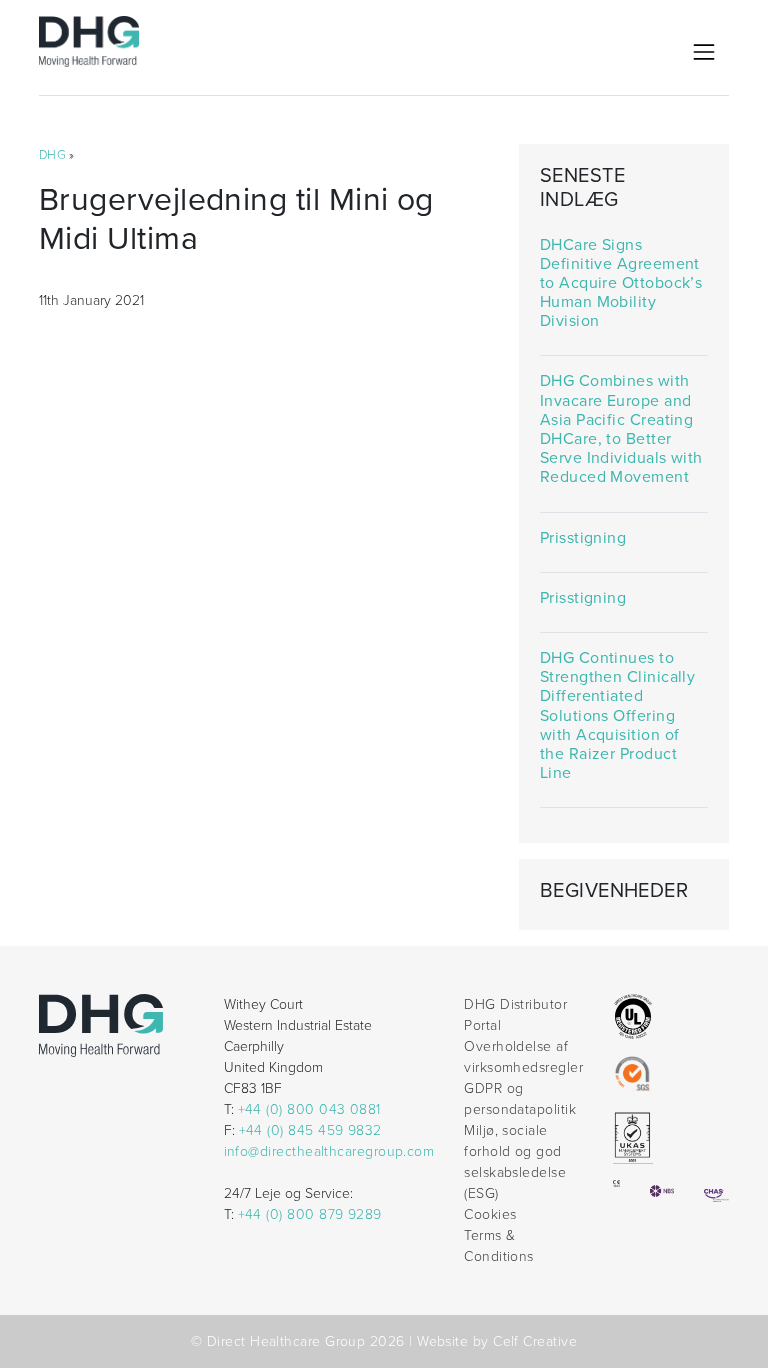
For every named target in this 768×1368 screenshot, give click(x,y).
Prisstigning (583, 538)
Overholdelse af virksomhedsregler (523, 1057)
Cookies (490, 1214)
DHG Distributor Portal (515, 1015)
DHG (52, 155)
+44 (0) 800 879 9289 (310, 1214)
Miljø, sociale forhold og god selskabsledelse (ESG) (515, 1162)
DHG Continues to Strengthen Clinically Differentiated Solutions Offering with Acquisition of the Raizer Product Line (618, 716)
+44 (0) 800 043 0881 (309, 1109)
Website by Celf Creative (497, 1341)
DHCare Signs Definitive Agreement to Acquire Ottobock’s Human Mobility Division (621, 284)
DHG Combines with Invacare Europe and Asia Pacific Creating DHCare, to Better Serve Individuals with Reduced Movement (621, 429)
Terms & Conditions (499, 1246)
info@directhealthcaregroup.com (329, 1151)
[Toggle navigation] (704, 52)
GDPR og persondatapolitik (520, 1099)
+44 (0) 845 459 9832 (310, 1130)
